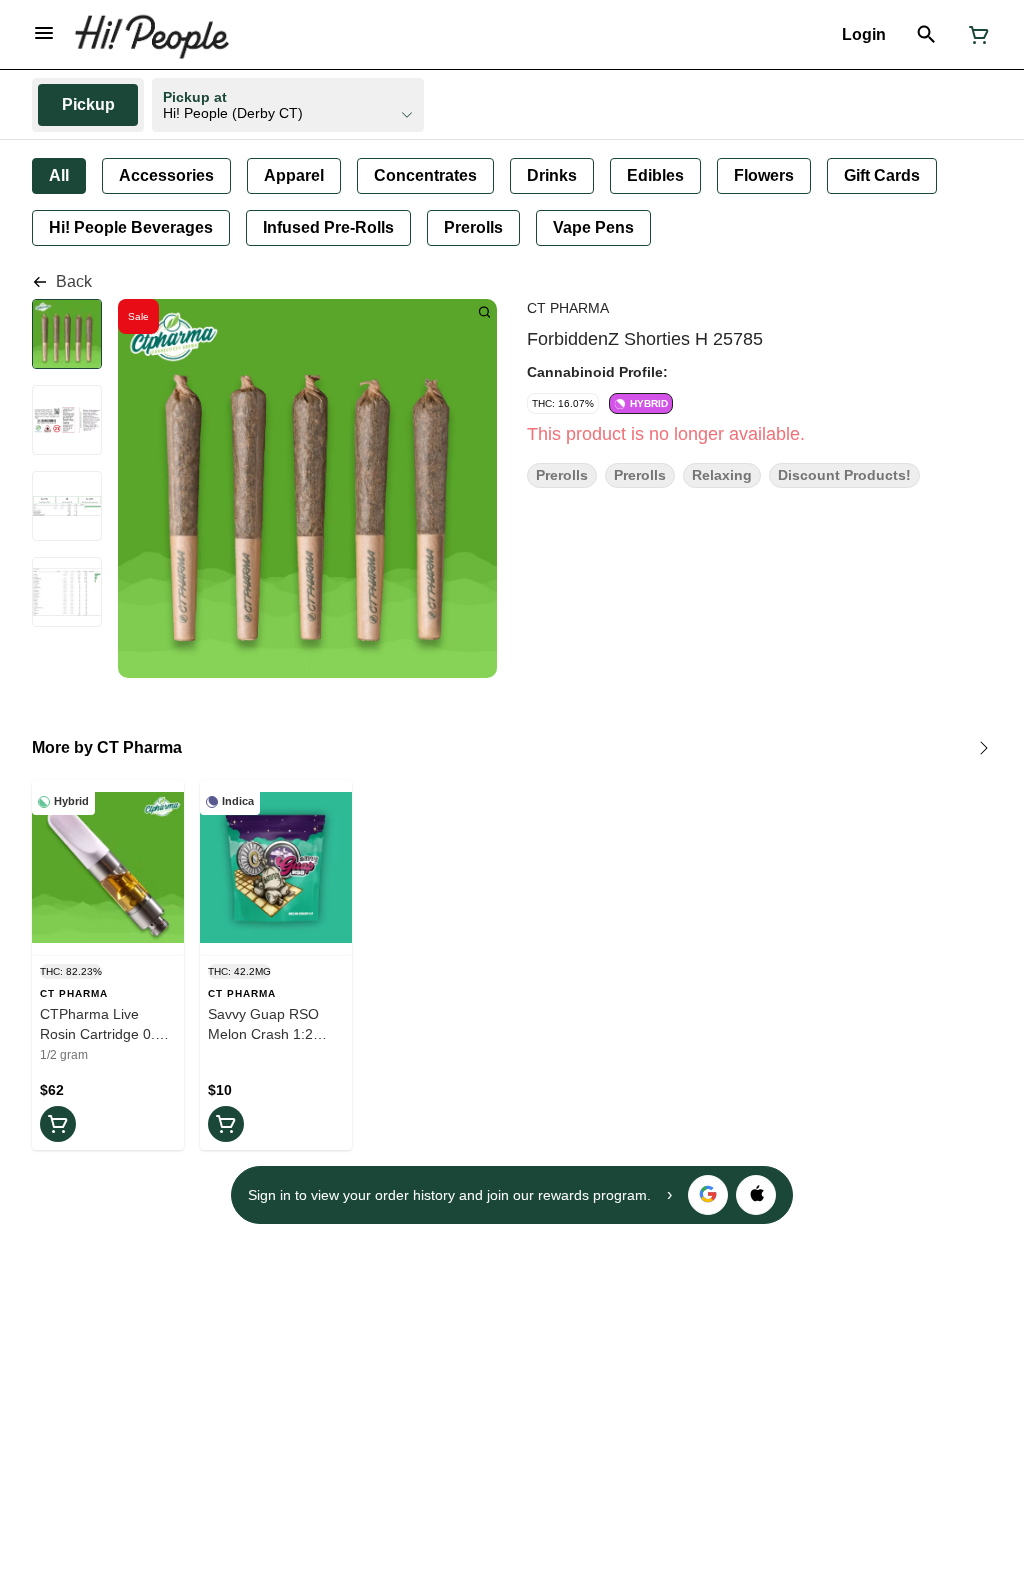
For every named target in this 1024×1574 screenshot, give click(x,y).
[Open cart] (975, 35)
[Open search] (926, 35)
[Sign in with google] (708, 1195)
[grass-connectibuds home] (151, 35)
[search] (484, 311)
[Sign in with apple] (756, 1195)
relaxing (722, 475)
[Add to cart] (58, 1124)
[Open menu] (44, 33)
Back (74, 281)
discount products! (844, 475)
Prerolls (562, 475)
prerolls (640, 475)
